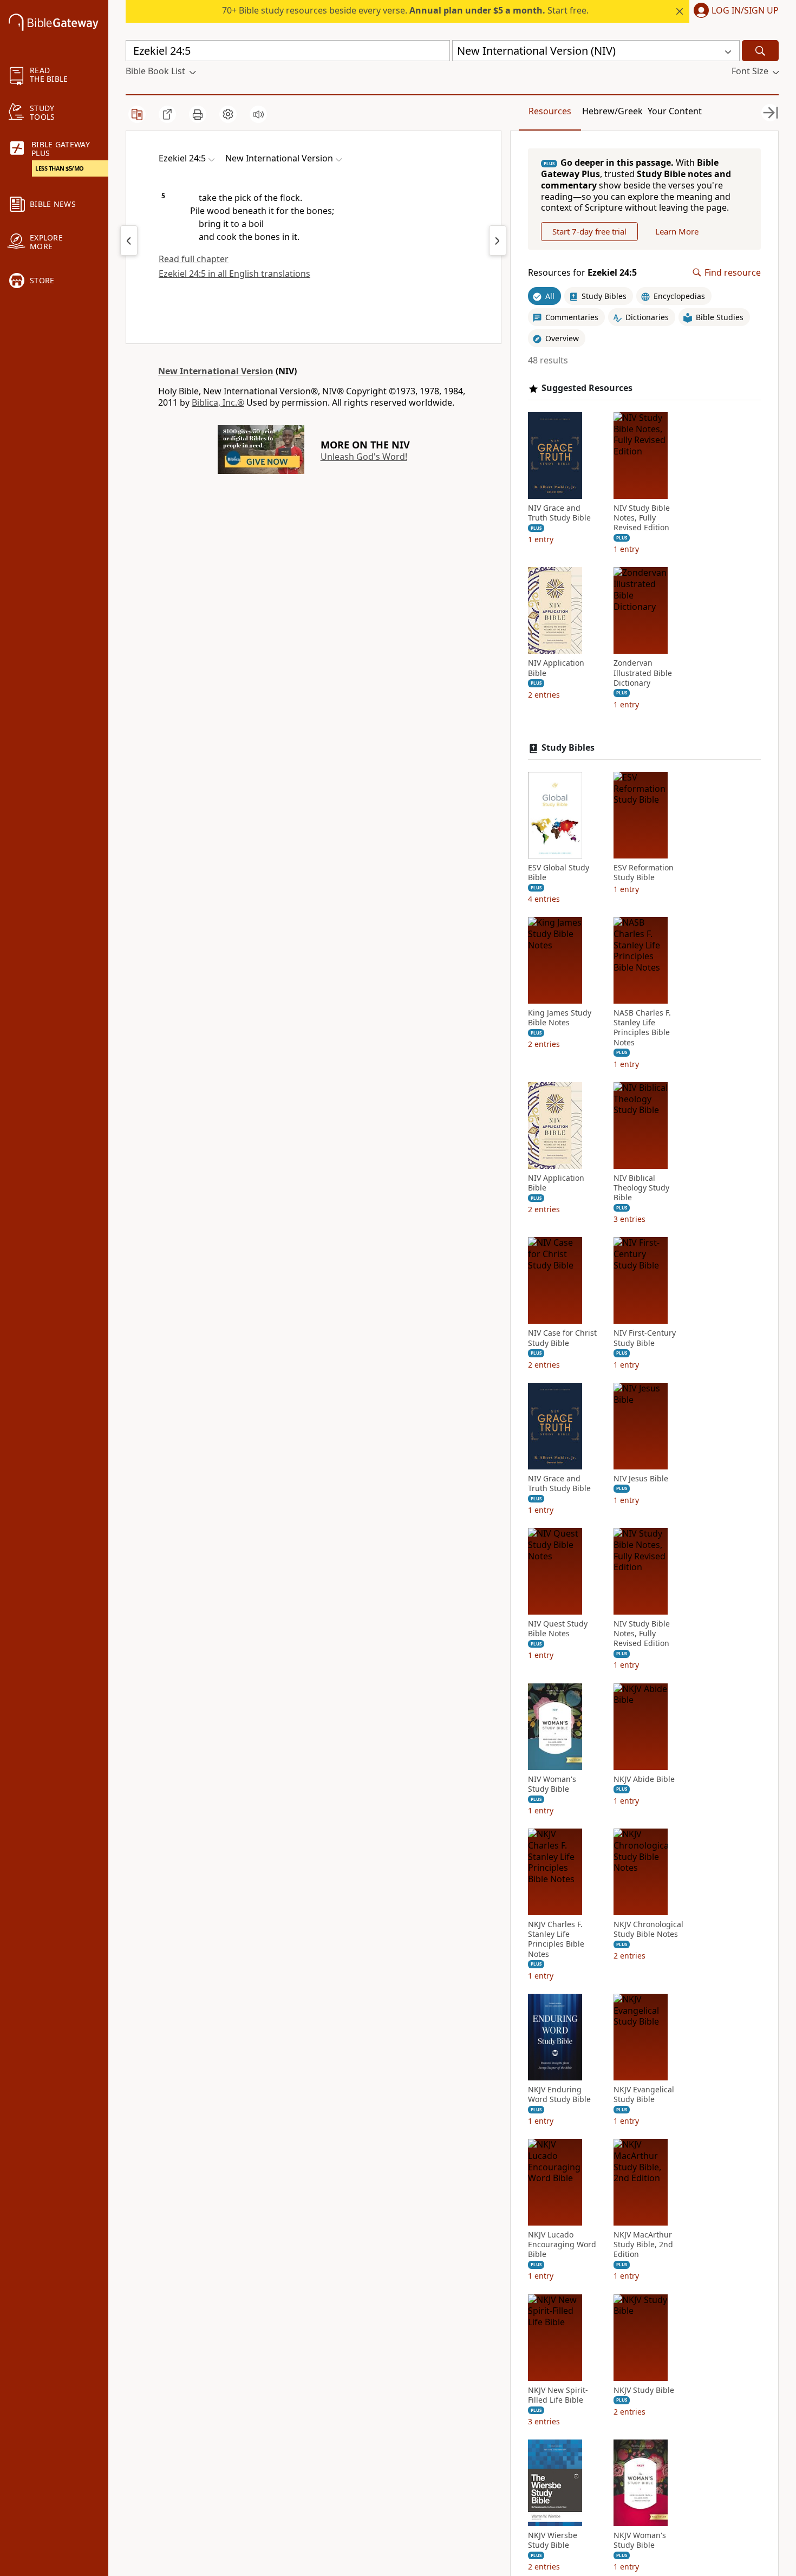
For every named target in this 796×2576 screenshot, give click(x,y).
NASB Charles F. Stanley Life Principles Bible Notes (642, 1028)
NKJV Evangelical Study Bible (644, 2094)
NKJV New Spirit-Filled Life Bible (558, 2395)
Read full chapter (194, 259)
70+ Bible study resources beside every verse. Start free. (405, 10)
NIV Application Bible (556, 668)
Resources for (582, 273)
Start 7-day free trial (589, 231)
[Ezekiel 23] (129, 240)
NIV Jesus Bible (641, 1479)
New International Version (216, 371)
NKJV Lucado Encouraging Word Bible (562, 2245)
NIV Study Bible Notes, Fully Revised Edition (642, 518)
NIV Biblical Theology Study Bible (641, 1188)
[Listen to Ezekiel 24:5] (258, 114)
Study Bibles (568, 748)
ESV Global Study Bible (559, 873)
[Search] (760, 51)
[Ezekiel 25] (498, 240)
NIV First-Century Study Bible (645, 1338)
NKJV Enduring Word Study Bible (559, 2094)
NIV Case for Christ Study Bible (562, 1338)
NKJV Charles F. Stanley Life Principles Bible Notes (556, 1939)
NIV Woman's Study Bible (552, 1784)
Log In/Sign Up (745, 11)
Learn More (677, 231)
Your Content (675, 111)
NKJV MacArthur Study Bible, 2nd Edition (643, 2245)
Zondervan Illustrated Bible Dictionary (643, 673)
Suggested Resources (587, 388)
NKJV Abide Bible (644, 1779)
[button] (734, 11)
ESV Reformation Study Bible (644, 873)
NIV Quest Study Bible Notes (558, 1629)
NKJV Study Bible (644, 2390)
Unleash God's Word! (364, 457)
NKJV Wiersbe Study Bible (553, 2540)
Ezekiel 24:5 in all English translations (234, 274)
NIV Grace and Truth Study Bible (559, 513)
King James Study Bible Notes (560, 1018)
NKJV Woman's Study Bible (640, 2540)
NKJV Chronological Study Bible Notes (648, 1929)
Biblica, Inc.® (218, 402)
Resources (550, 111)
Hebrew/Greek (612, 111)
